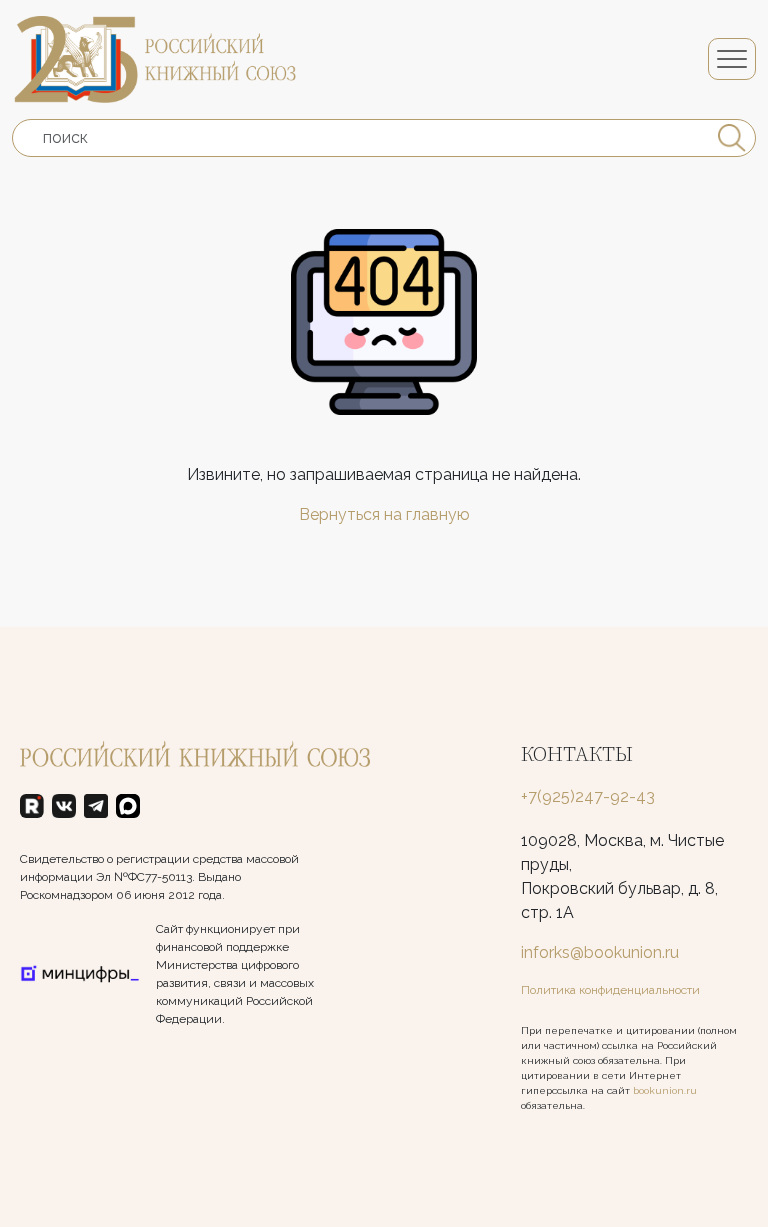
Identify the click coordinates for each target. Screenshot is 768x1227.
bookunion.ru (665, 1090)
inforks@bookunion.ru (600, 952)
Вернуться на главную (384, 514)
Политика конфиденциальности (610, 990)
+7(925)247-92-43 (588, 796)
